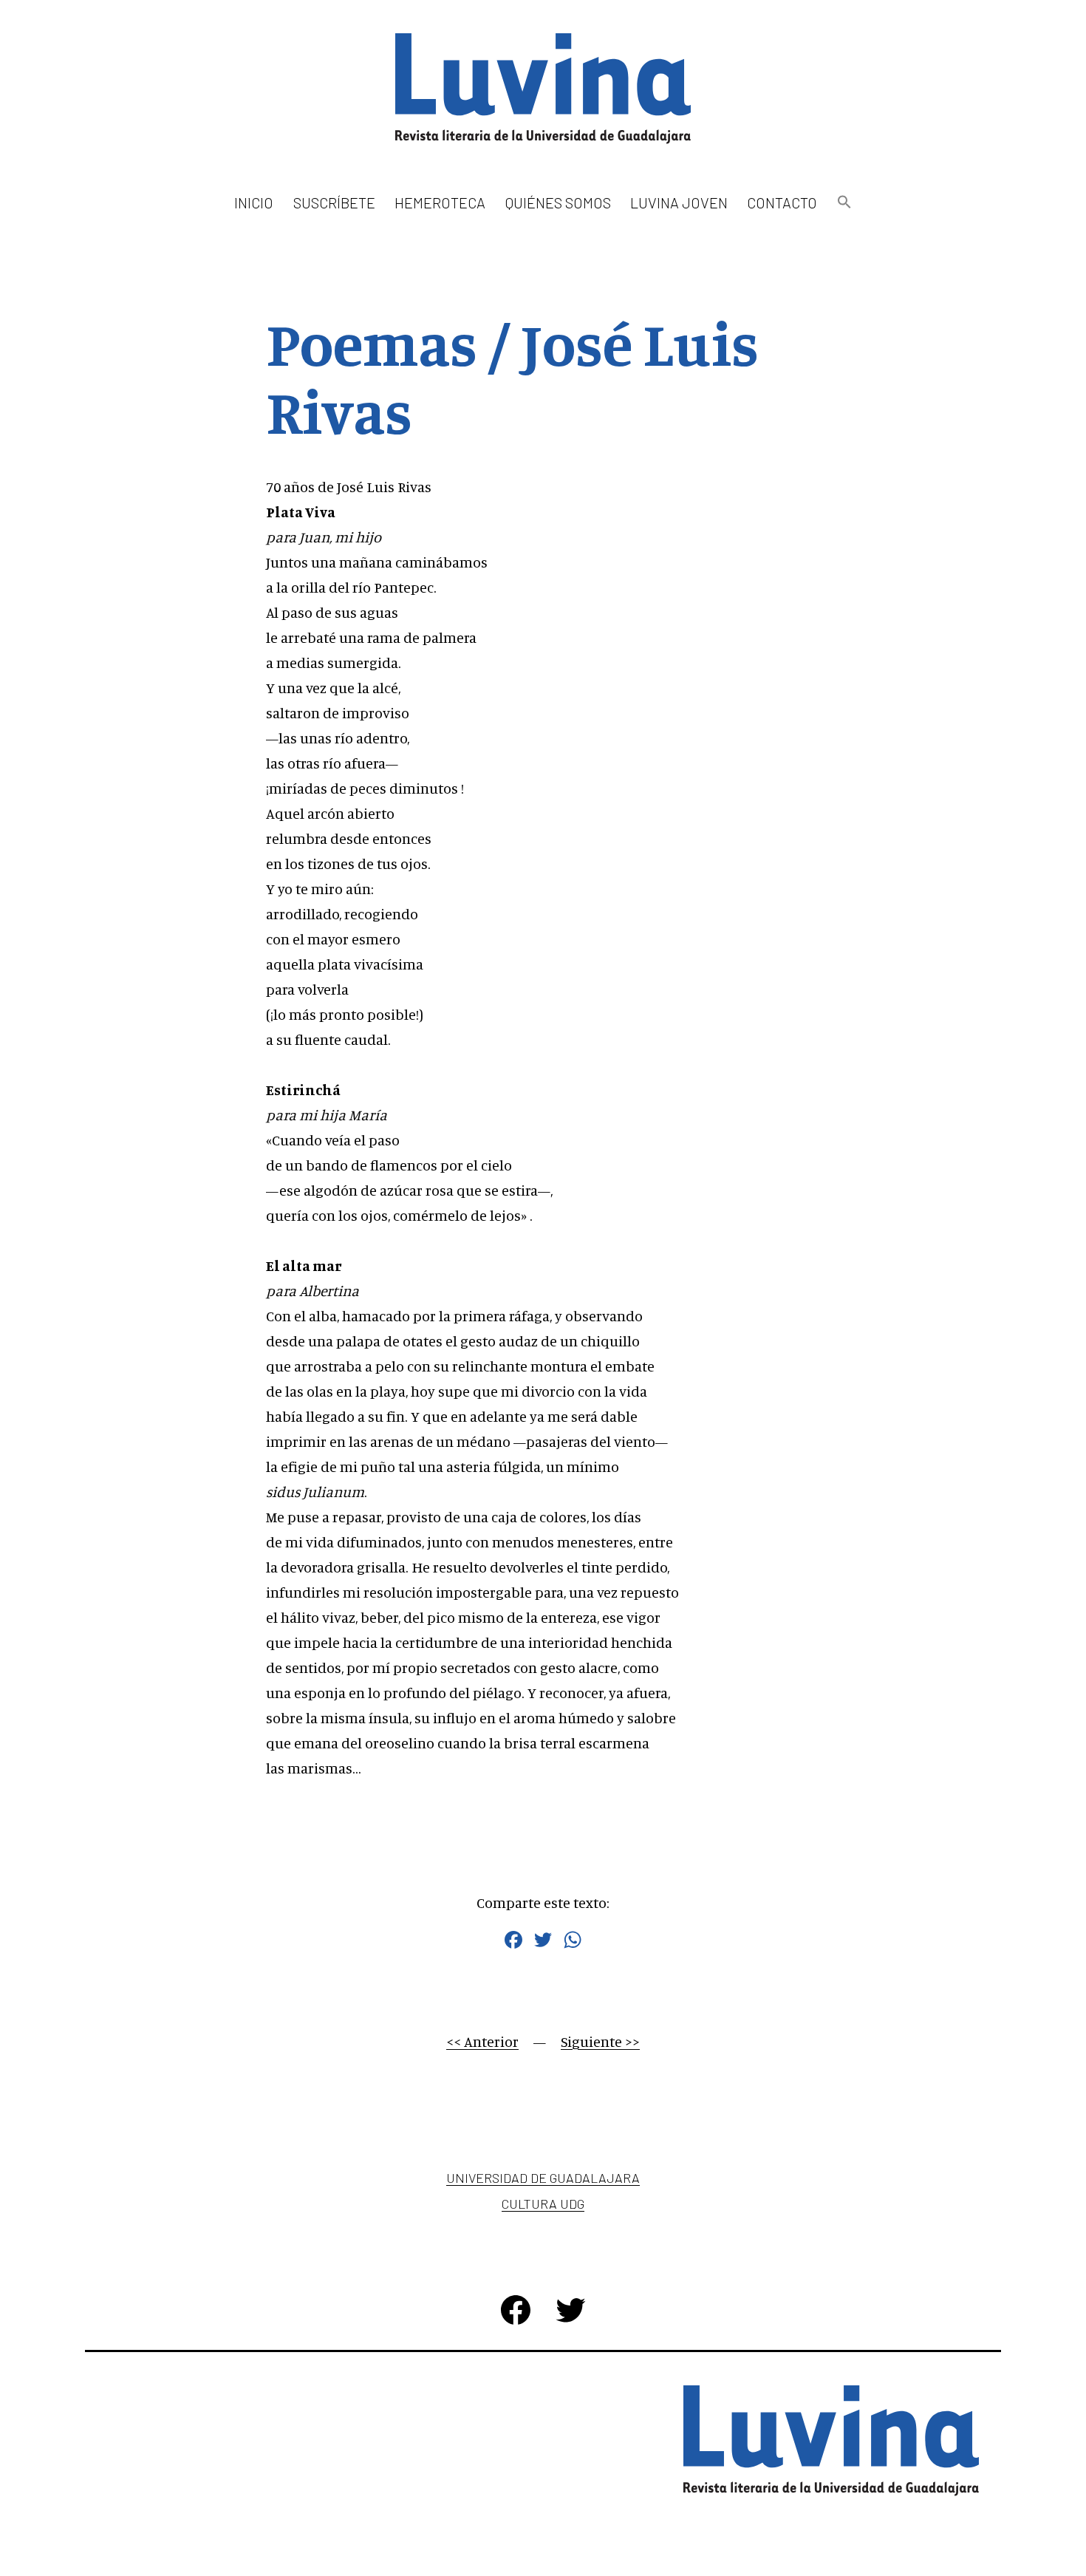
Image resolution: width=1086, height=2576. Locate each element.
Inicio (254, 202)
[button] (844, 203)
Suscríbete (334, 202)
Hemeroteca (440, 202)
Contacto (782, 202)
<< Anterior (482, 2041)
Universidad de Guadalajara (543, 2178)
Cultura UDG (543, 2204)
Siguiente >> (600, 2041)
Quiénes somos (558, 202)
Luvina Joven (679, 202)
